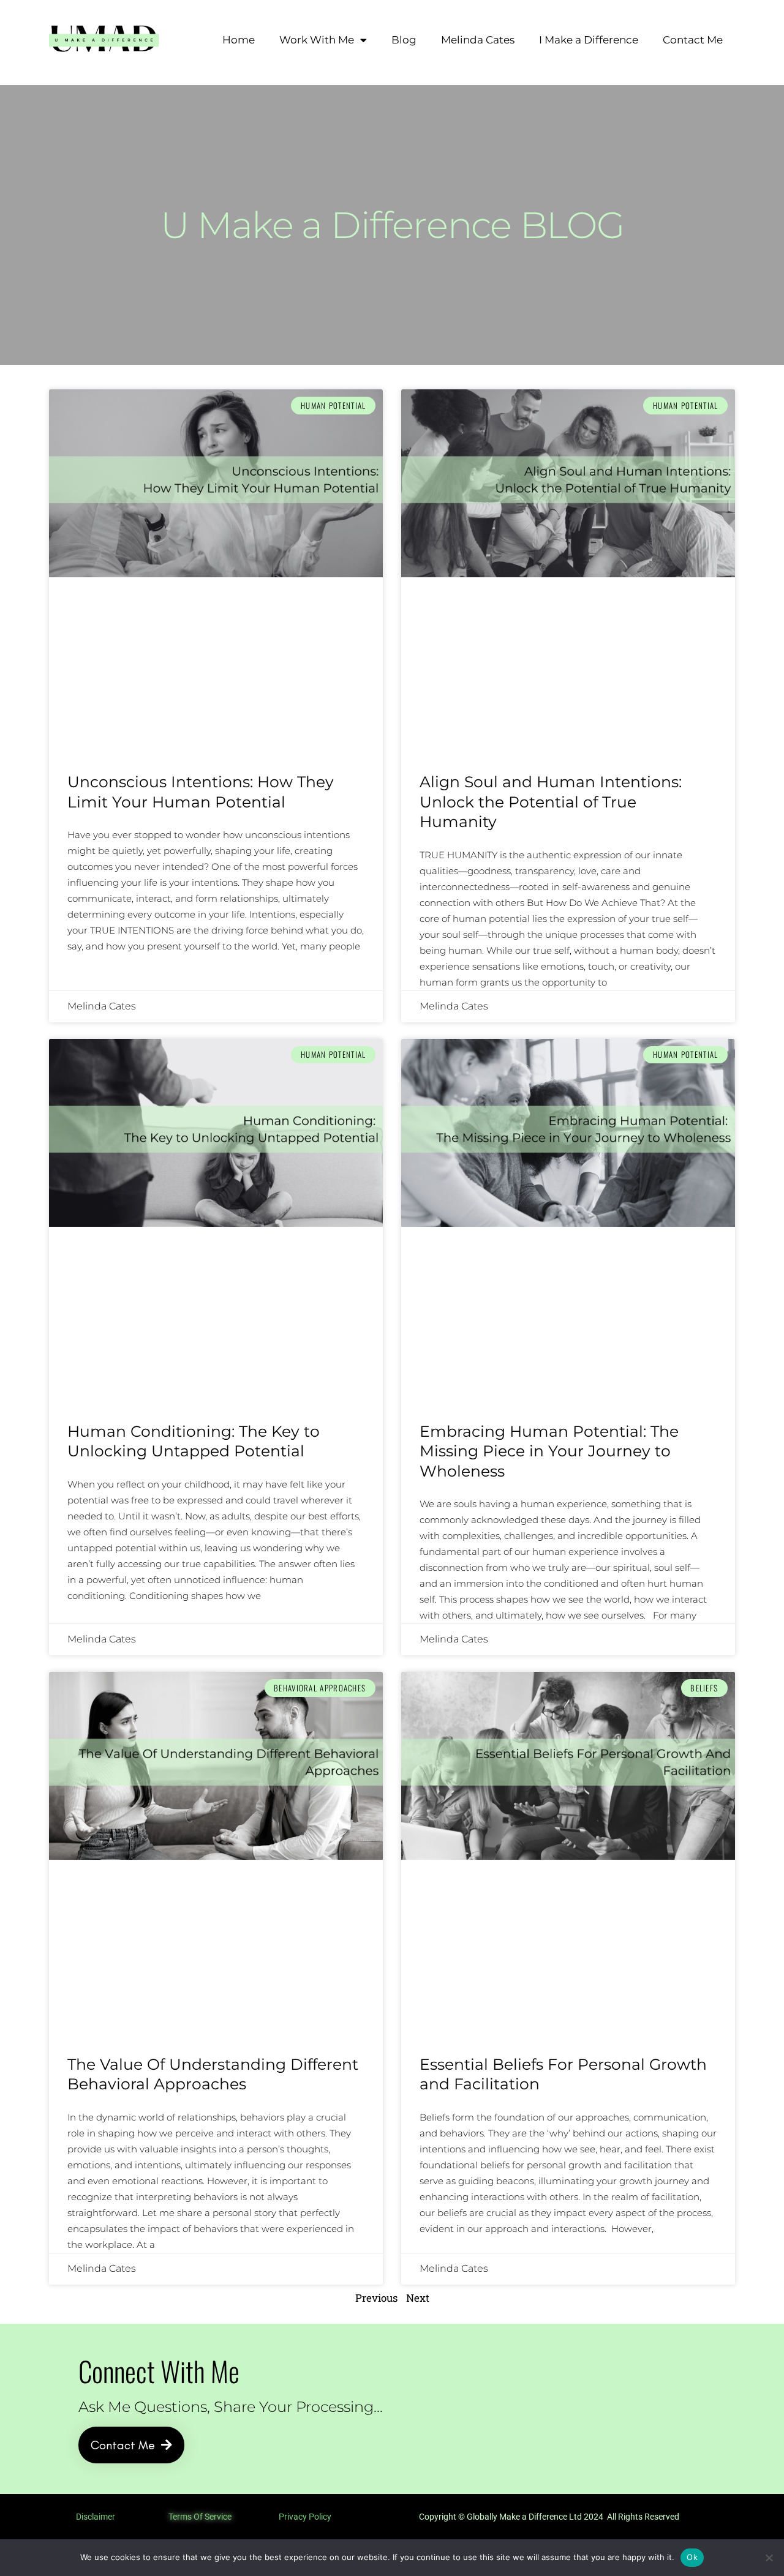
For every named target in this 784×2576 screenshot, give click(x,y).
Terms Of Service (200, 2517)
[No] (769, 2558)
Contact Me (693, 40)
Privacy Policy (305, 2517)
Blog (404, 40)
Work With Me (317, 40)
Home (239, 40)
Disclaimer (96, 2517)
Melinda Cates (478, 40)
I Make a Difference (589, 40)
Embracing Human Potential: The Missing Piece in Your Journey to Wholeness (549, 1451)
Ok (692, 2557)
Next (418, 2298)
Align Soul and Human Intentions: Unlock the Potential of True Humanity (551, 802)
